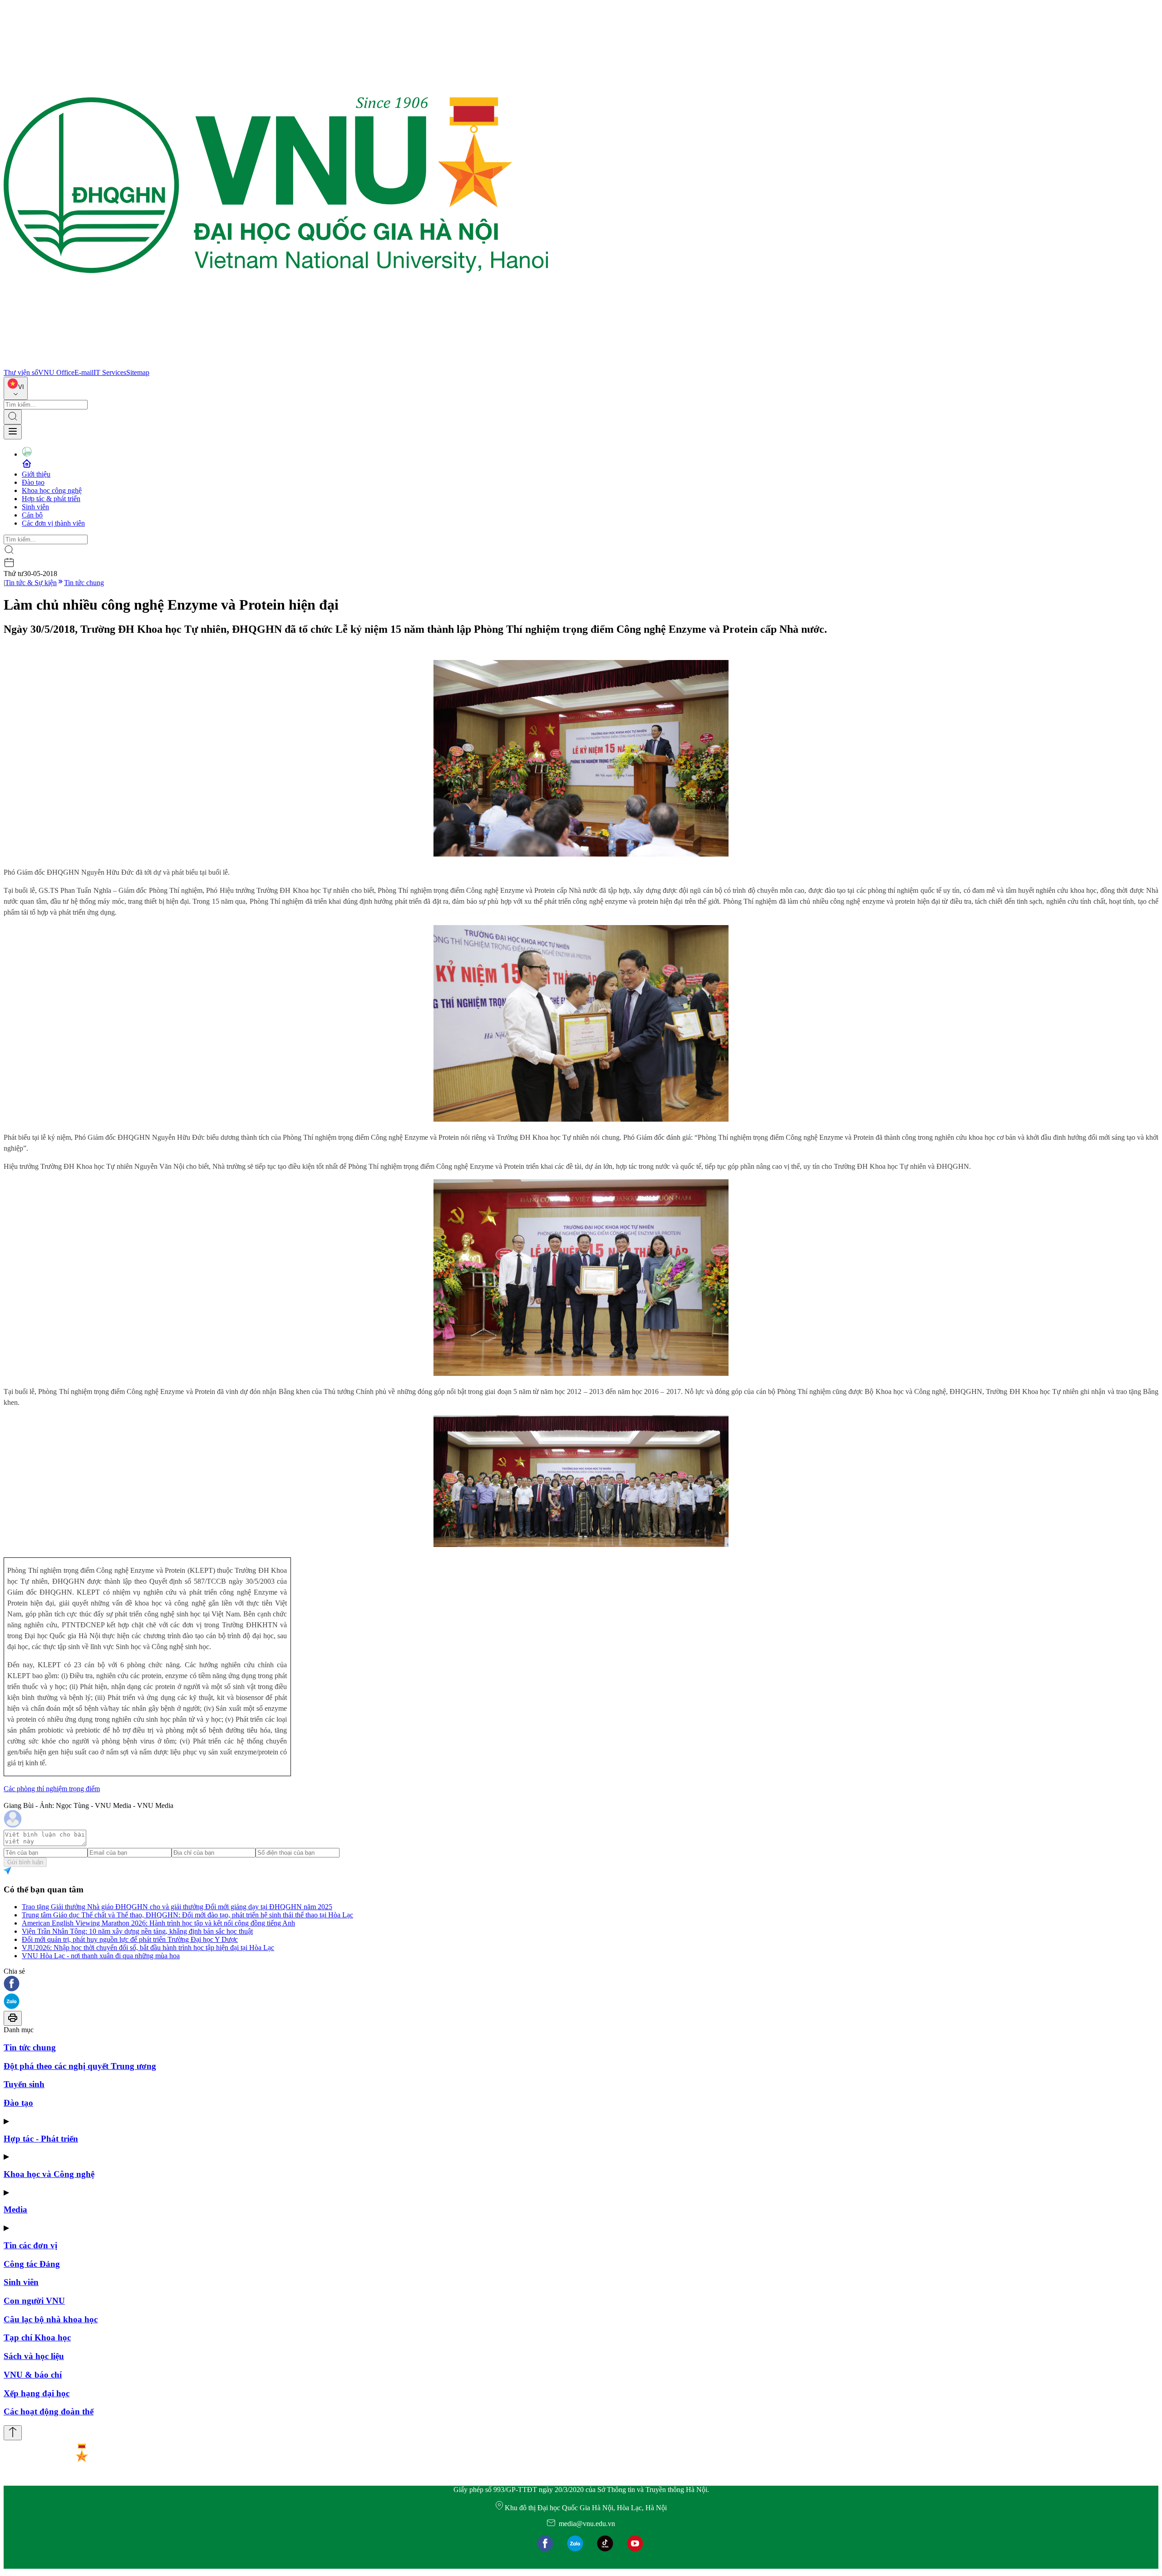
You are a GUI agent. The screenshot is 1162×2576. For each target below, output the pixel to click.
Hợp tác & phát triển (51, 499)
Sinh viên (35, 507)
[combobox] (16, 388)
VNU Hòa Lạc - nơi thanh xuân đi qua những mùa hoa (101, 1956)
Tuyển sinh (24, 2084)
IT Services (110, 372)
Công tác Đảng (32, 2264)
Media (15, 2209)
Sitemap (138, 372)
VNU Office (56, 372)
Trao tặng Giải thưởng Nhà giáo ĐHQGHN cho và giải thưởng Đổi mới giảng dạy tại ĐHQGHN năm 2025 (177, 1907)
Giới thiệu (36, 474)
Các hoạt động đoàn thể (49, 2411)
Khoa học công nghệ (52, 490)
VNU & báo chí (33, 2375)
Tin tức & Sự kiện (31, 583)
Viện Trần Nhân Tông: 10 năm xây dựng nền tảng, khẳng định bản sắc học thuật (137, 1931)
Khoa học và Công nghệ (49, 2174)
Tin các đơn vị (30, 2245)
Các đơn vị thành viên (53, 523)
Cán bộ (32, 515)
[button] (581, 1984)
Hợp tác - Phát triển (41, 2139)
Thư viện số (21, 372)
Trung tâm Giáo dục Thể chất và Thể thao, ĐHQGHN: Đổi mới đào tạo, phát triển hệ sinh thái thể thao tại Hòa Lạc (187, 1915)
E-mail (84, 372)
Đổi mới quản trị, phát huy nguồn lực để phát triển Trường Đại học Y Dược (130, 1939)
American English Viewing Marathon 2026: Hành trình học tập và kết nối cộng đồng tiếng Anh (158, 1923)
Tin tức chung (84, 583)
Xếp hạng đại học (37, 2393)
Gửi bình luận (25, 1862)
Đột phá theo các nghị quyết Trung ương (80, 2066)
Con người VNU (34, 2301)
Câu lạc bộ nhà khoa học (51, 2319)
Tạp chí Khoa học (37, 2337)
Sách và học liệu (34, 2356)
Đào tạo (33, 482)
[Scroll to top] (13, 2433)
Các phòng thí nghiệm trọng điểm (52, 1789)
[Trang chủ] (276, 364)
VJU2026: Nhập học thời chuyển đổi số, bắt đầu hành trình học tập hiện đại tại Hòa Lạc (148, 1948)
